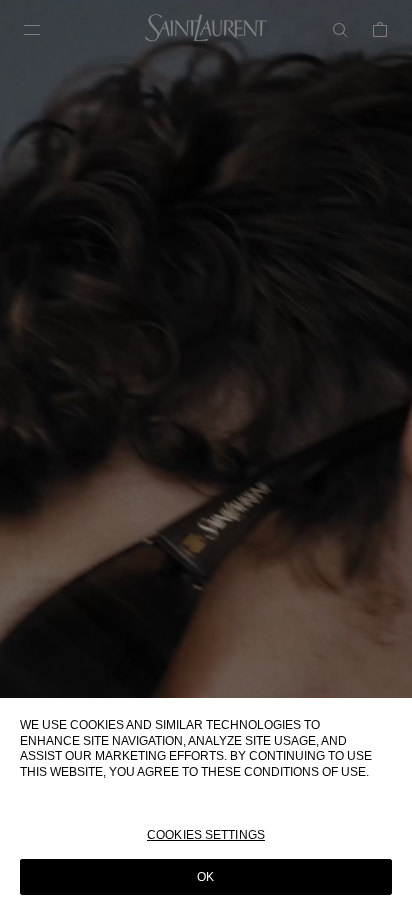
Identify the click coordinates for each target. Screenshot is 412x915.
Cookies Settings (206, 835)
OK (205, 877)
